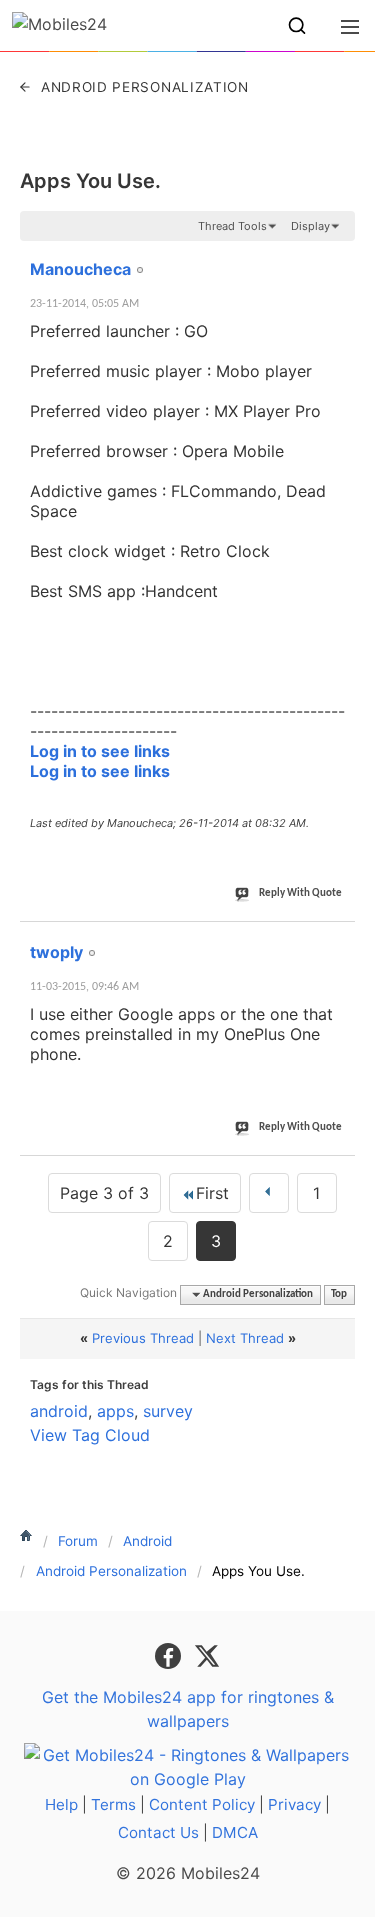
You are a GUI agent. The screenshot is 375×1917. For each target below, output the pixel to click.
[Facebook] (170, 1655)
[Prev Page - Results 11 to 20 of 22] (269, 1193)
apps (115, 1411)
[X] (207, 1655)
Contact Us (158, 1832)
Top (339, 1294)
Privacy (294, 1804)
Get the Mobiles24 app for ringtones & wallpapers (188, 1709)
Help (61, 1804)
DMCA (235, 1832)
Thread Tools (232, 226)
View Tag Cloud (90, 1435)
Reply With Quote (300, 893)
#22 (336, 941)
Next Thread (245, 1338)
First (212, 1193)
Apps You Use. (90, 181)
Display (310, 226)
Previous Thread (143, 1338)
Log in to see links (100, 751)
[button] (297, 26)
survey (168, 1411)
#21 (336, 258)
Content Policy (202, 1804)
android (59, 1411)
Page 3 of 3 (104, 1193)
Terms (113, 1804)
